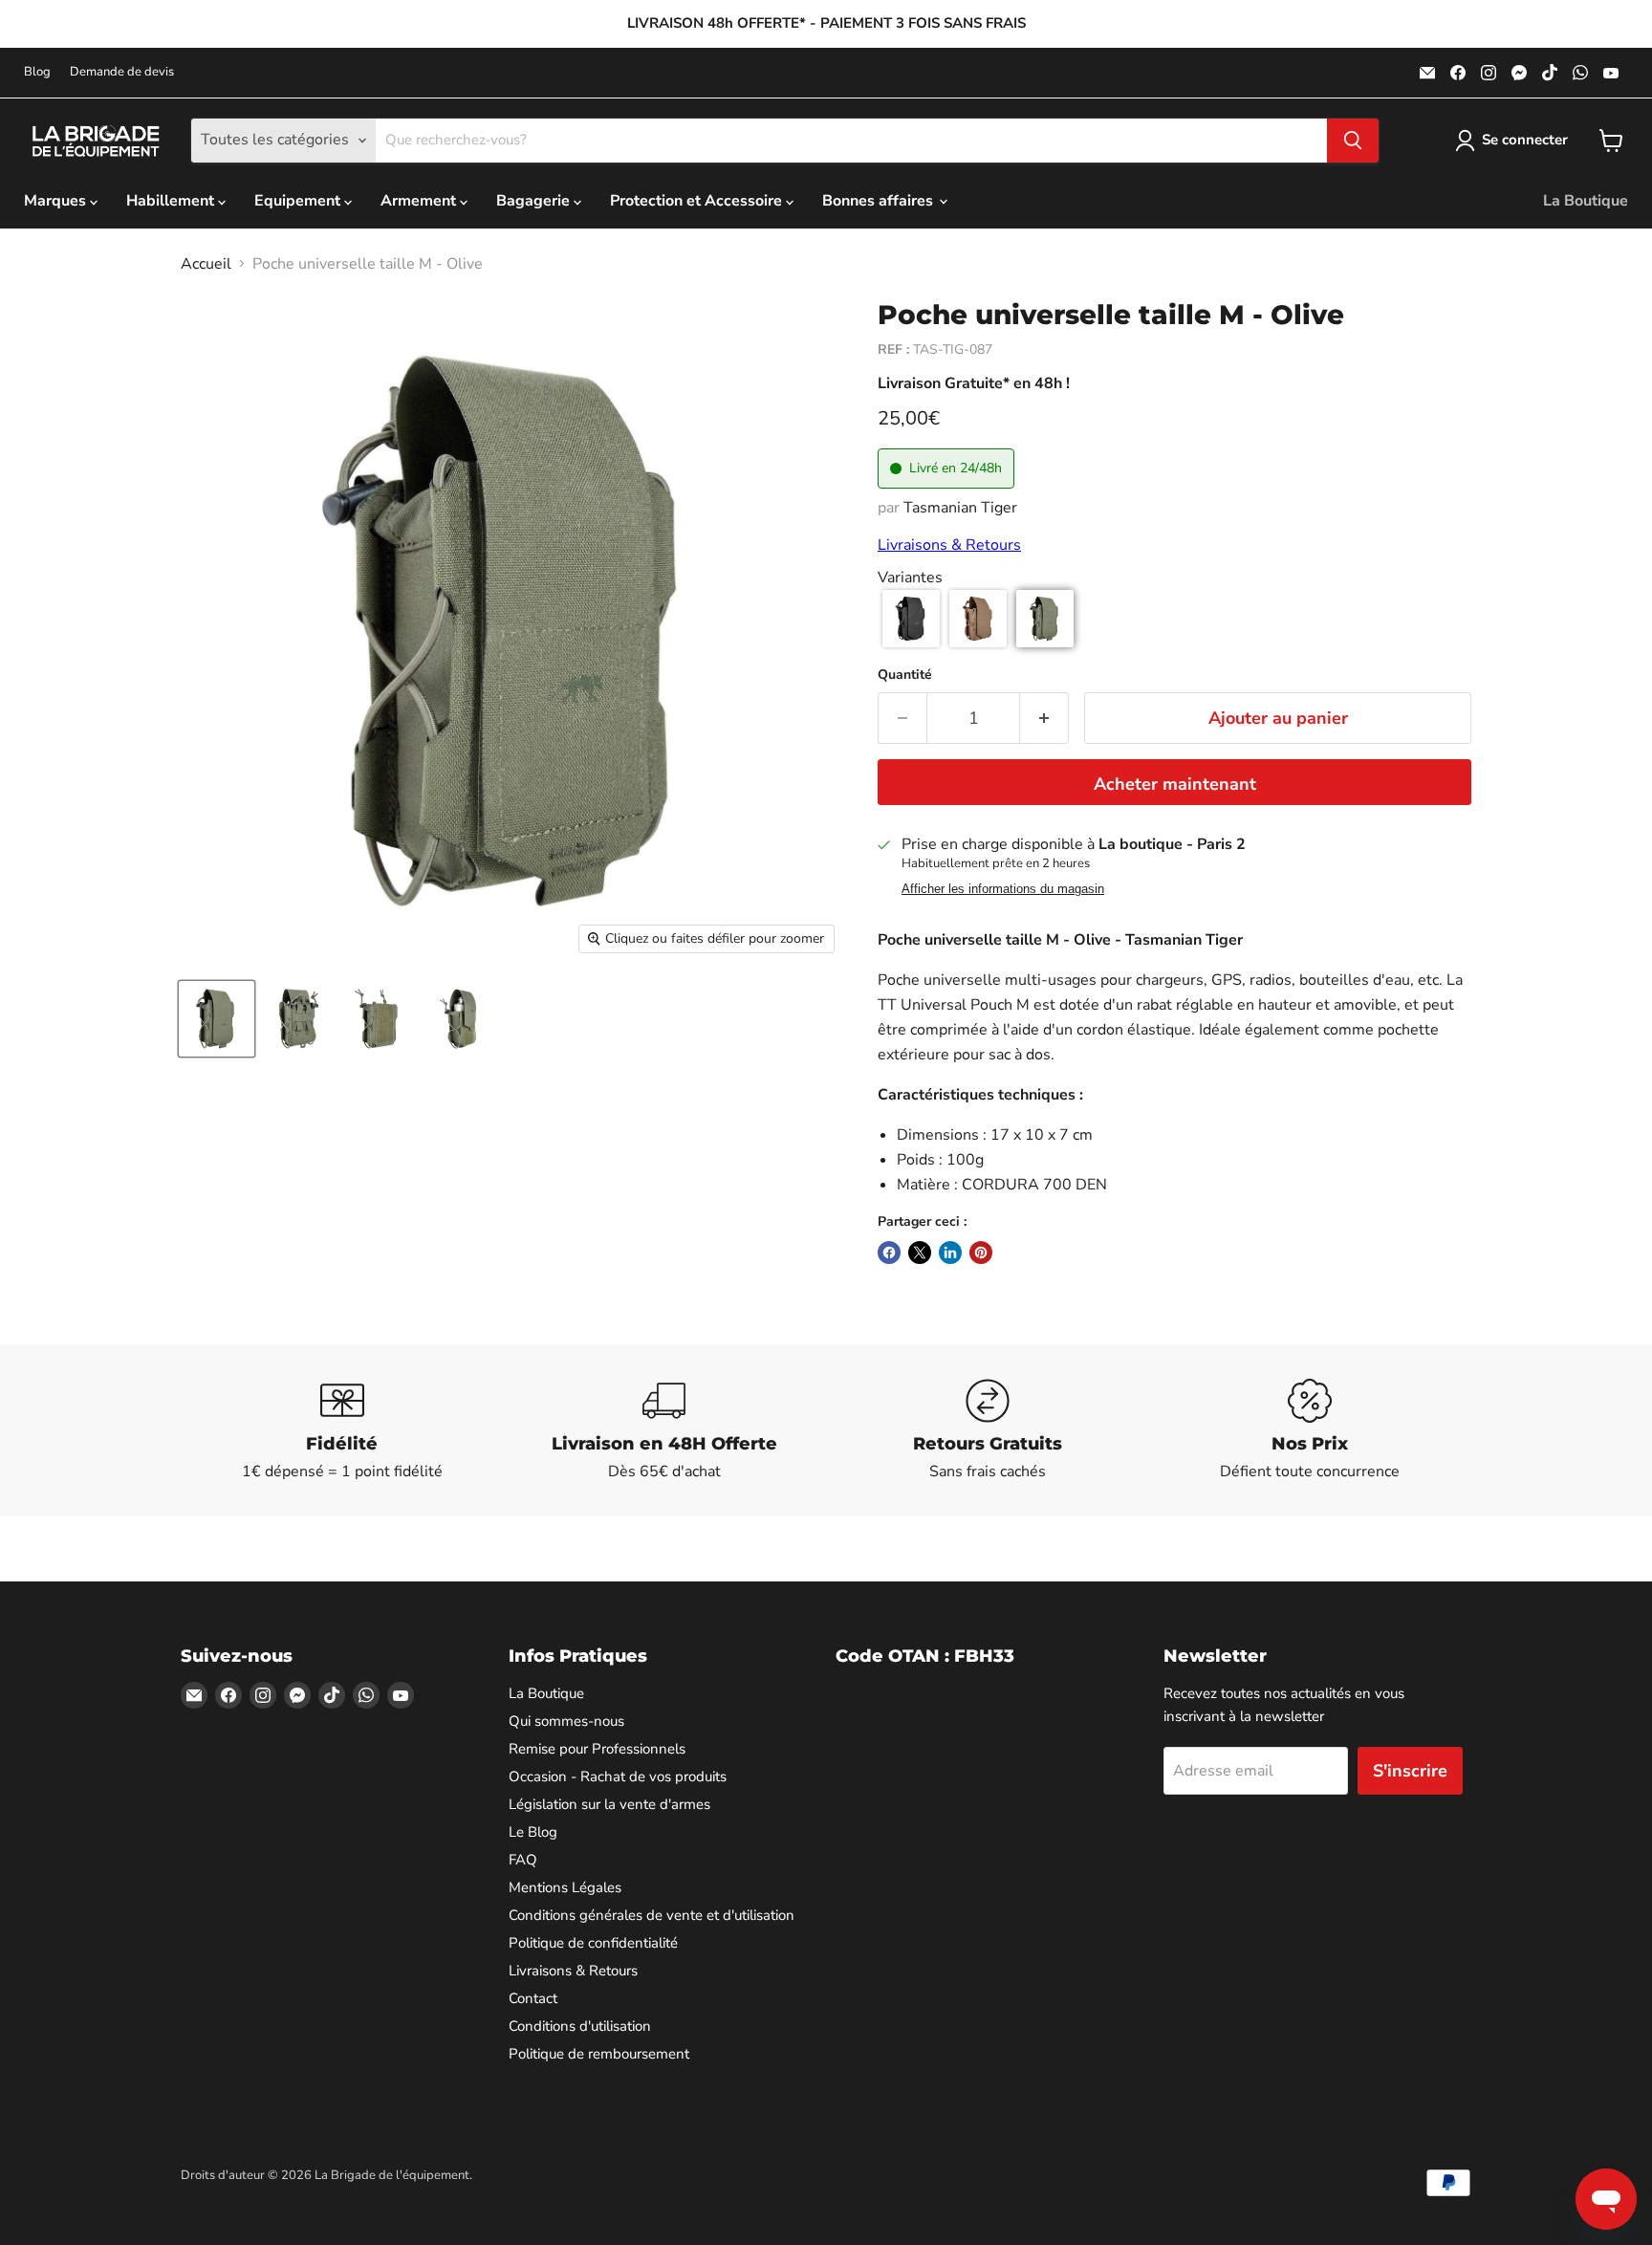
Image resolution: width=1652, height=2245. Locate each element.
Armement (420, 201)
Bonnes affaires (880, 201)
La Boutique (1586, 201)
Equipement (299, 201)
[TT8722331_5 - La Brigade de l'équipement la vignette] (379, 1019)
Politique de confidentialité (593, 1943)
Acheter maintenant (1175, 784)
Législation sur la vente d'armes (609, 1804)
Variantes (910, 578)
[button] (911, 619)
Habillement (172, 201)
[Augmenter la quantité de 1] (1044, 719)
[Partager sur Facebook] (889, 1253)
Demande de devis (122, 72)
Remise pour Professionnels (597, 1749)
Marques (57, 201)
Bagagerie (535, 201)
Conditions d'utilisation (580, 2026)
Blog (37, 72)
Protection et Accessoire (698, 201)
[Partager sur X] (920, 1253)
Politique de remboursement (599, 2054)
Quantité (905, 675)
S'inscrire (1410, 1771)
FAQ (523, 1860)
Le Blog (533, 1832)
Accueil (206, 264)
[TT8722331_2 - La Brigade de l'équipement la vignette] (298, 1019)
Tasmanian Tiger (960, 508)
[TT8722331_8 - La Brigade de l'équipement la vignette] (460, 1019)
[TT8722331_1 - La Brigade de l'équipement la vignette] (217, 1019)
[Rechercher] (1353, 141)
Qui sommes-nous (566, 1721)
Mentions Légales (565, 1887)
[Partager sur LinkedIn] (950, 1253)
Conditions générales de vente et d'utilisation (652, 1915)
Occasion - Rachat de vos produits (618, 1776)
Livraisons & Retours (949, 545)
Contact (533, 1998)
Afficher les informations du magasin (1003, 889)
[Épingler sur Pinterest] (981, 1253)
